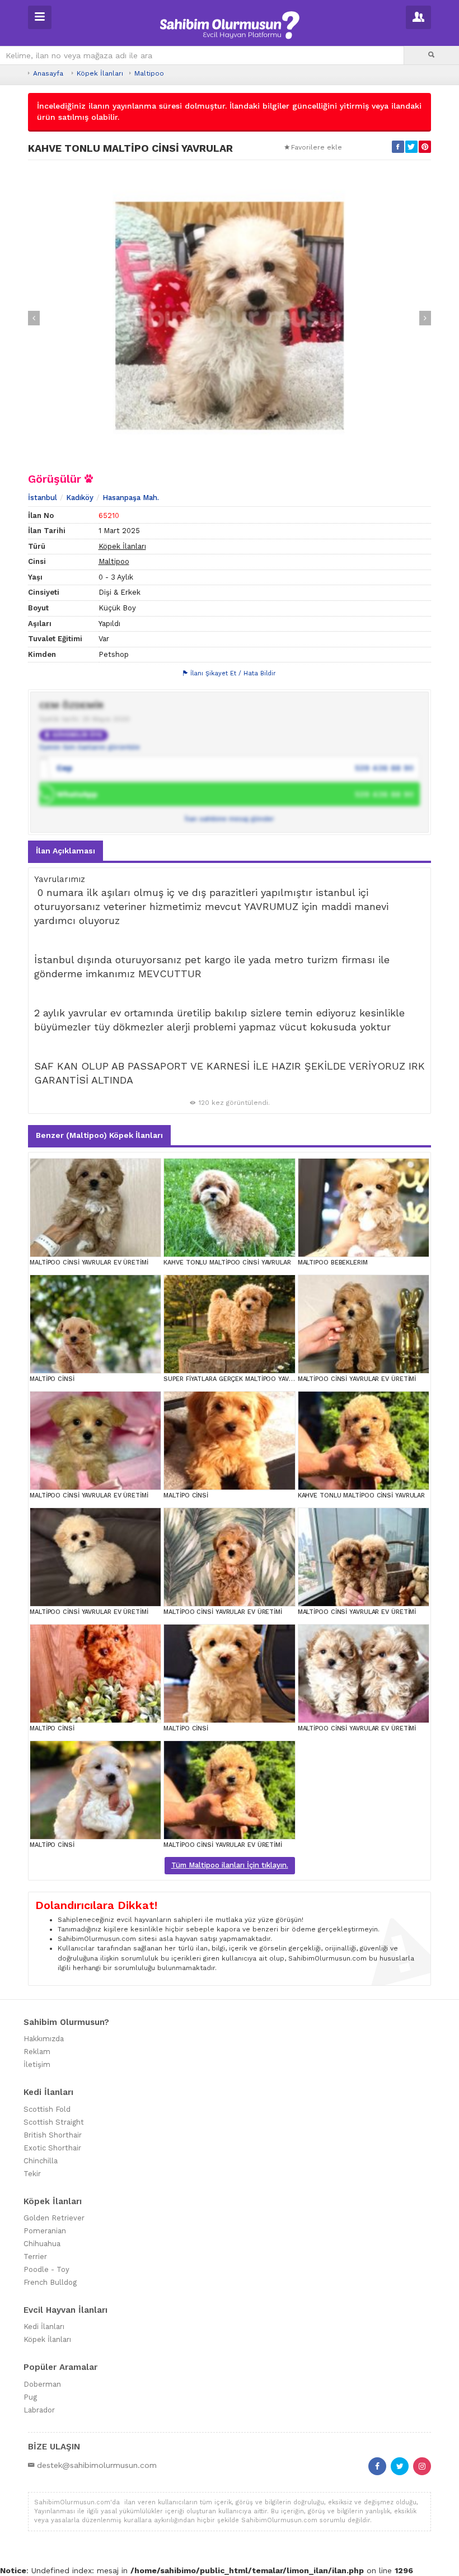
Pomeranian (45, 2231)
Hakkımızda (44, 2039)
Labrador (39, 2410)
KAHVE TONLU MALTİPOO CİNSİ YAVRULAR (227, 1263)
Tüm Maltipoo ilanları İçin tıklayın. (230, 1865)
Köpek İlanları (100, 73)
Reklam (37, 2052)
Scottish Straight (54, 2122)
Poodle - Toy (46, 2269)
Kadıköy (80, 498)
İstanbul (43, 498)
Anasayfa (48, 73)
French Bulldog (50, 2282)
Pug (30, 2397)
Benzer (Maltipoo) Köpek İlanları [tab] (99, 1135)
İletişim (37, 2064)
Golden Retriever (54, 2218)
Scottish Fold (47, 2109)
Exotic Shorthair (52, 2148)
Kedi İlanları (44, 2327)
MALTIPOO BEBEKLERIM (333, 1263)
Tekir (32, 2174)
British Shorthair (53, 2135)
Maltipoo (149, 73)
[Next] (425, 318)
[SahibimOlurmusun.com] (230, 24)
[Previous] (34, 318)
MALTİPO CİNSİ (52, 1379)
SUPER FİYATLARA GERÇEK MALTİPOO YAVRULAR (236, 1379)
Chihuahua (42, 2244)
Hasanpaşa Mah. (131, 498)
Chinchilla (41, 2161)
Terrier (35, 2257)
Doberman (42, 2384)
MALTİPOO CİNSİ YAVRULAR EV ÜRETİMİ (89, 1263)
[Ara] (432, 55)
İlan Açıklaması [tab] (65, 851)
